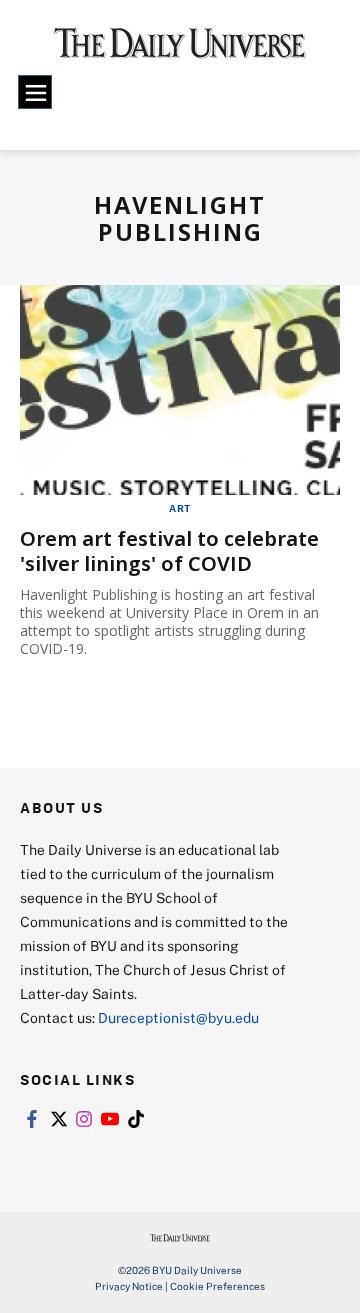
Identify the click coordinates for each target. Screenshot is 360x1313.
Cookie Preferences (217, 1286)
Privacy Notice (129, 1286)
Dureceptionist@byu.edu (178, 1017)
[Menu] (35, 92)
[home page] (180, 50)
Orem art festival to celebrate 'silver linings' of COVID (169, 551)
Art (180, 508)
